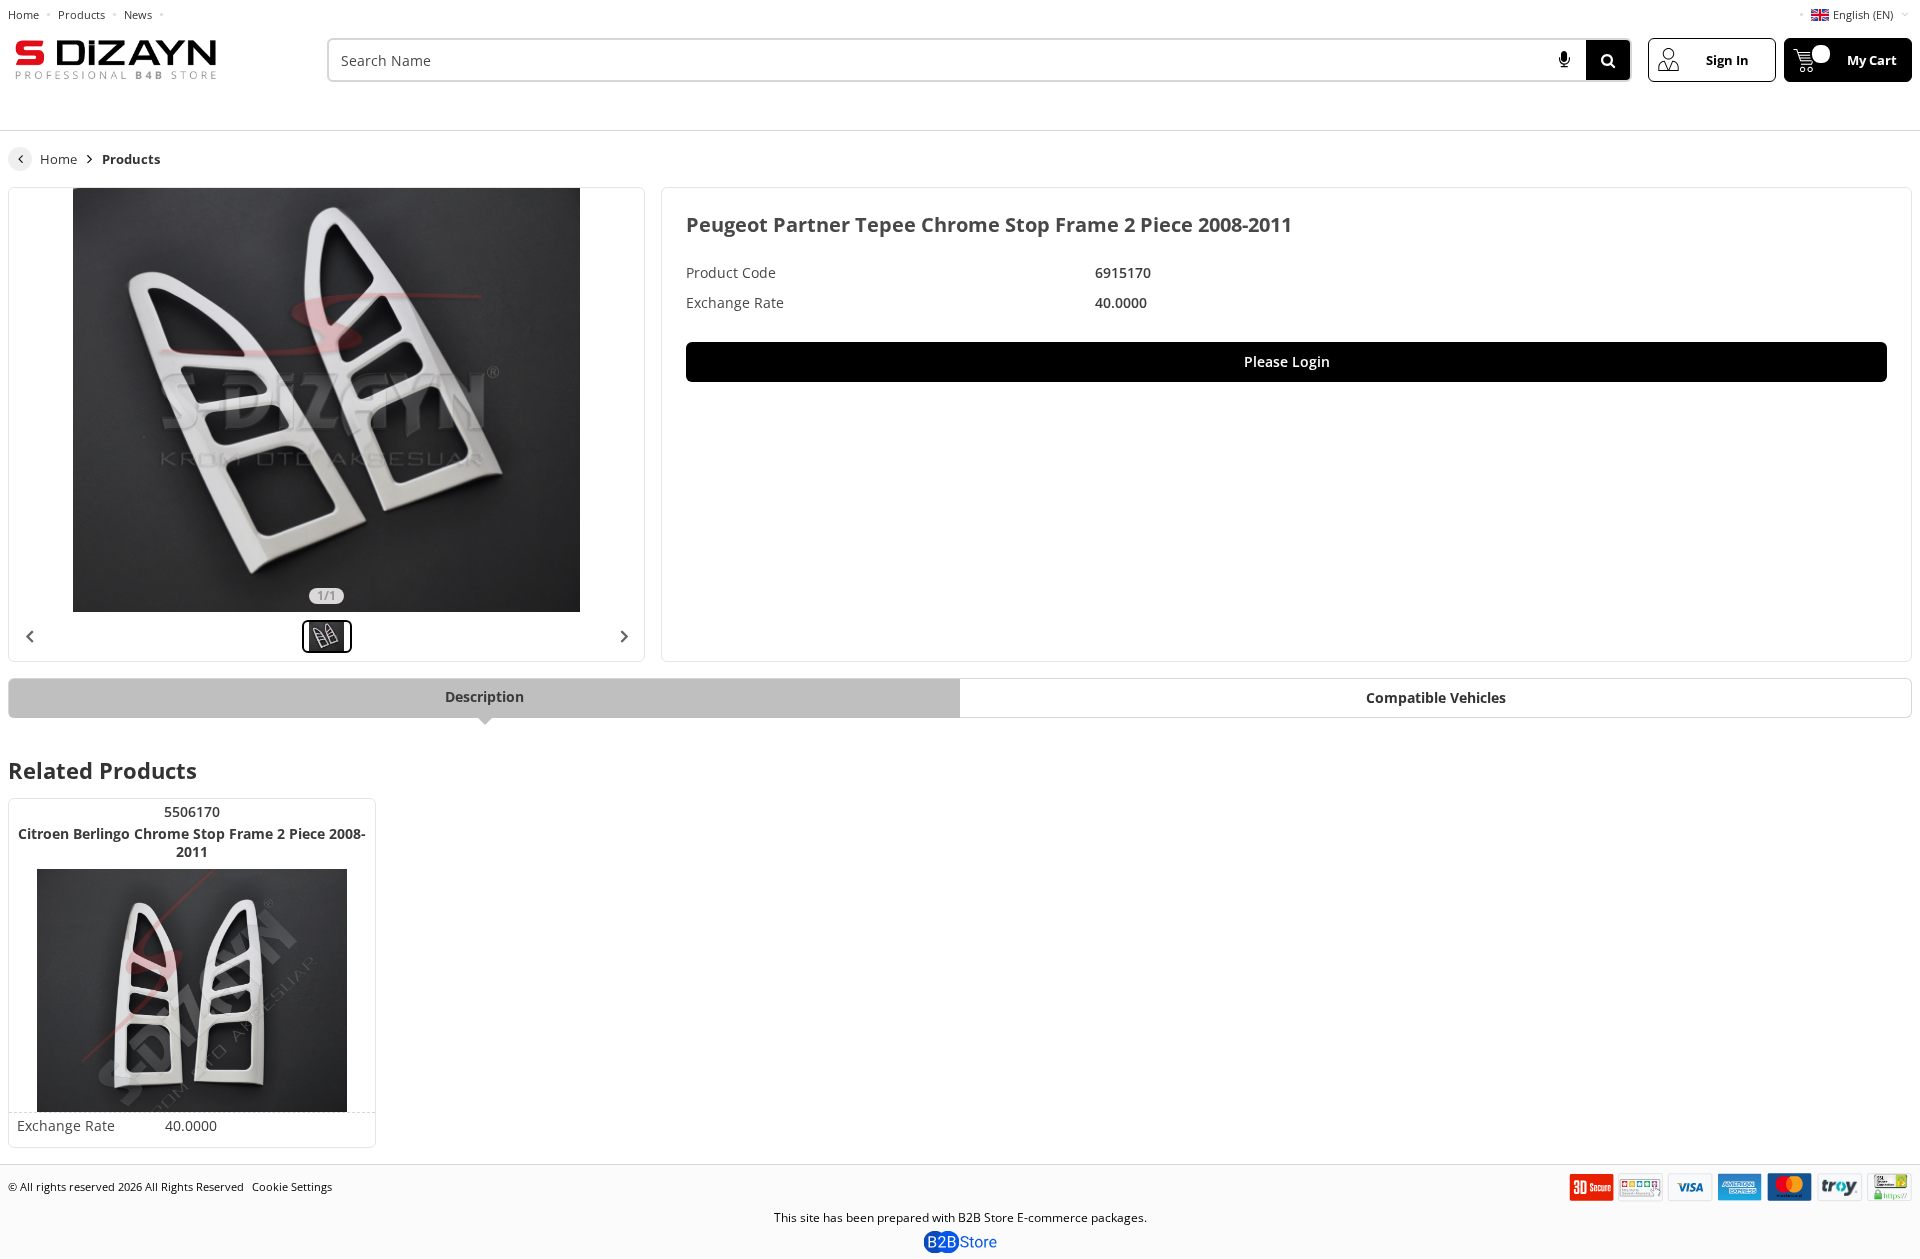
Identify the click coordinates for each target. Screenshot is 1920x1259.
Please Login (1287, 361)
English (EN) (1863, 14)
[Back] (20, 159)
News (138, 15)
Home (23, 14)
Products (81, 14)
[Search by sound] (1564, 60)
